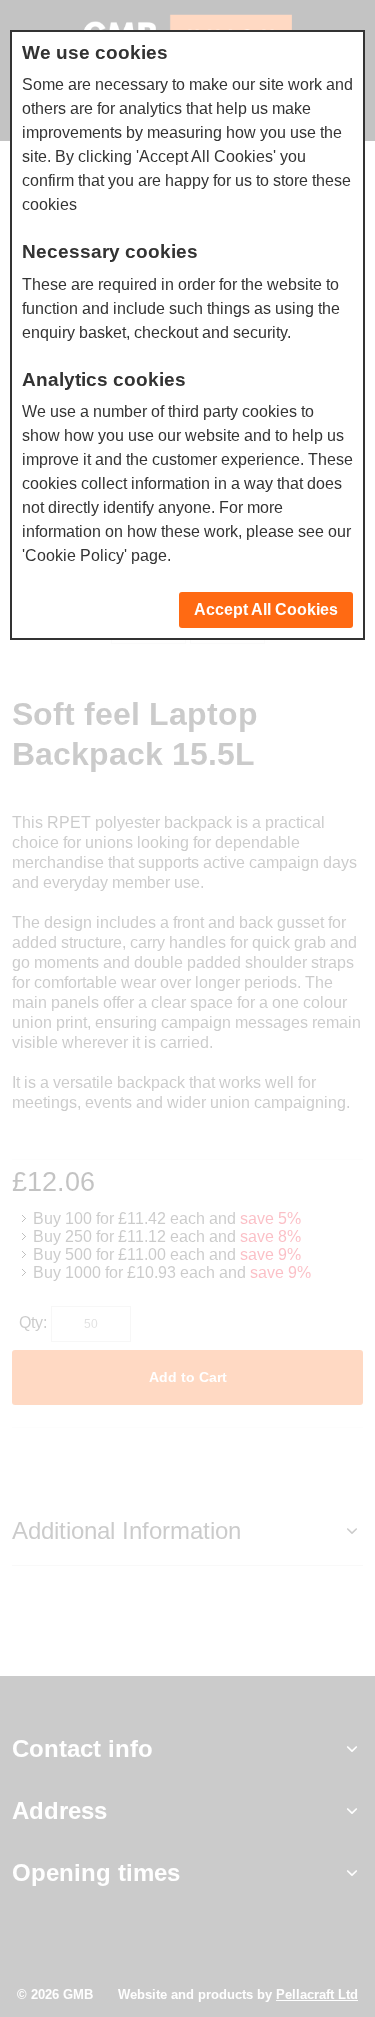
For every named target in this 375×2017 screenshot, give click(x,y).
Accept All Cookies (266, 609)
